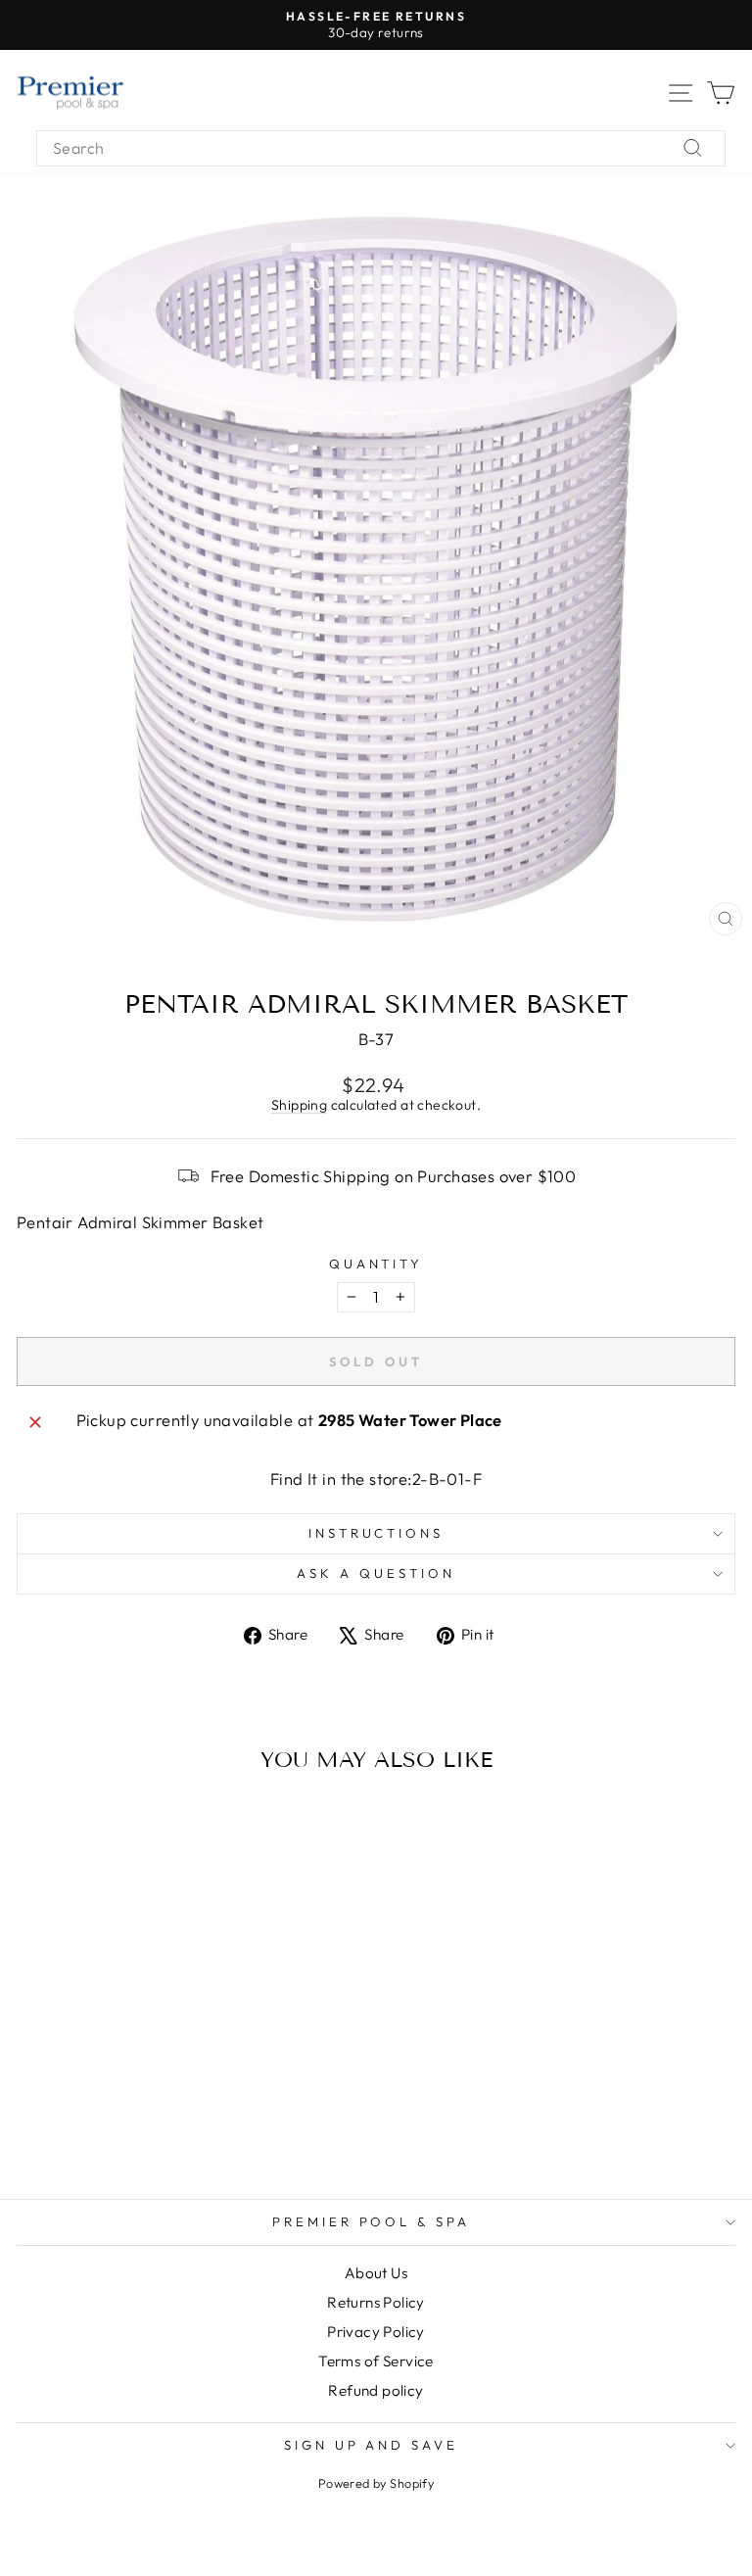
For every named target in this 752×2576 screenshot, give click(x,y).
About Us (376, 2273)
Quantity (376, 1264)
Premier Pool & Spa (372, 2221)
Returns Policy (376, 2302)
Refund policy (376, 2390)
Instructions (376, 1533)
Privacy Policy (376, 2332)
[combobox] (381, 148)
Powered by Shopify (376, 2483)
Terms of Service (376, 2361)
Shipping (299, 1105)
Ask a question (376, 1573)
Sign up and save (372, 2445)
